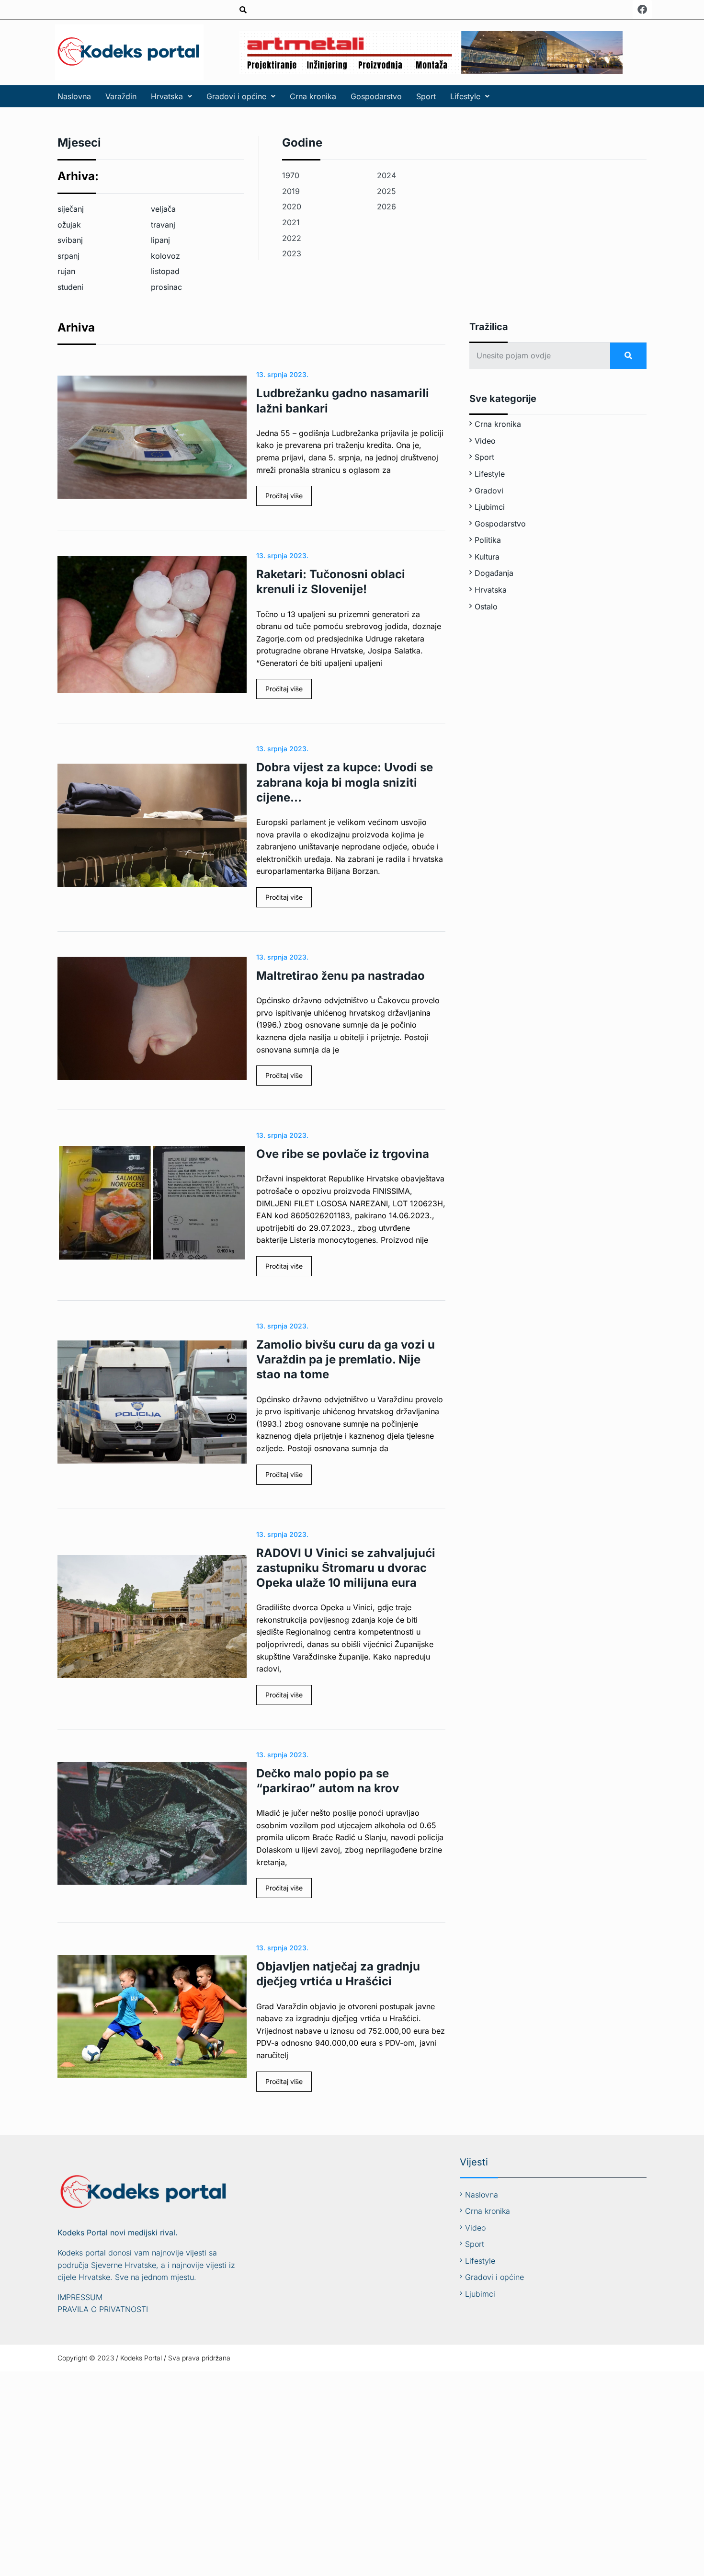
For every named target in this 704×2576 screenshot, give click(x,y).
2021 (291, 222)
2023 (292, 253)
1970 (291, 175)
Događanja (494, 573)
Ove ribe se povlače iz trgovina (343, 1154)
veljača (163, 209)
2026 (386, 206)
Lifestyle (465, 96)
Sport (426, 96)
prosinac (166, 287)
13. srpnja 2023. (282, 374)
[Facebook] (642, 10)
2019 (291, 191)
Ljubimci (490, 507)
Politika (488, 540)
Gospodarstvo (376, 96)
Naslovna (74, 96)
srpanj (68, 256)
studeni (70, 287)
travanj (163, 225)
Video (485, 441)
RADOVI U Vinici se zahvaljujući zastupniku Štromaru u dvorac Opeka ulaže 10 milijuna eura (346, 1568)
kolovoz (165, 256)
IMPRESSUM (80, 2297)
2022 (292, 238)
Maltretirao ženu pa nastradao (341, 976)
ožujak (69, 225)
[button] (171, 96)
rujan (66, 271)
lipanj (160, 240)
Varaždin (121, 96)
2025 (386, 191)
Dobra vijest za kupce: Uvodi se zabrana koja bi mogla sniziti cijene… (345, 782)
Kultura (487, 557)
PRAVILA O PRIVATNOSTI (103, 2309)
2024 (386, 175)
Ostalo (486, 607)
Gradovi (489, 491)
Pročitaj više (284, 496)
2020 (292, 206)
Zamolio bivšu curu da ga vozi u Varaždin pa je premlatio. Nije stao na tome (346, 1359)
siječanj (71, 209)
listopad (165, 271)
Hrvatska (167, 96)
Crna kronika (313, 96)
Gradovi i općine (236, 96)
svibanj (70, 240)
